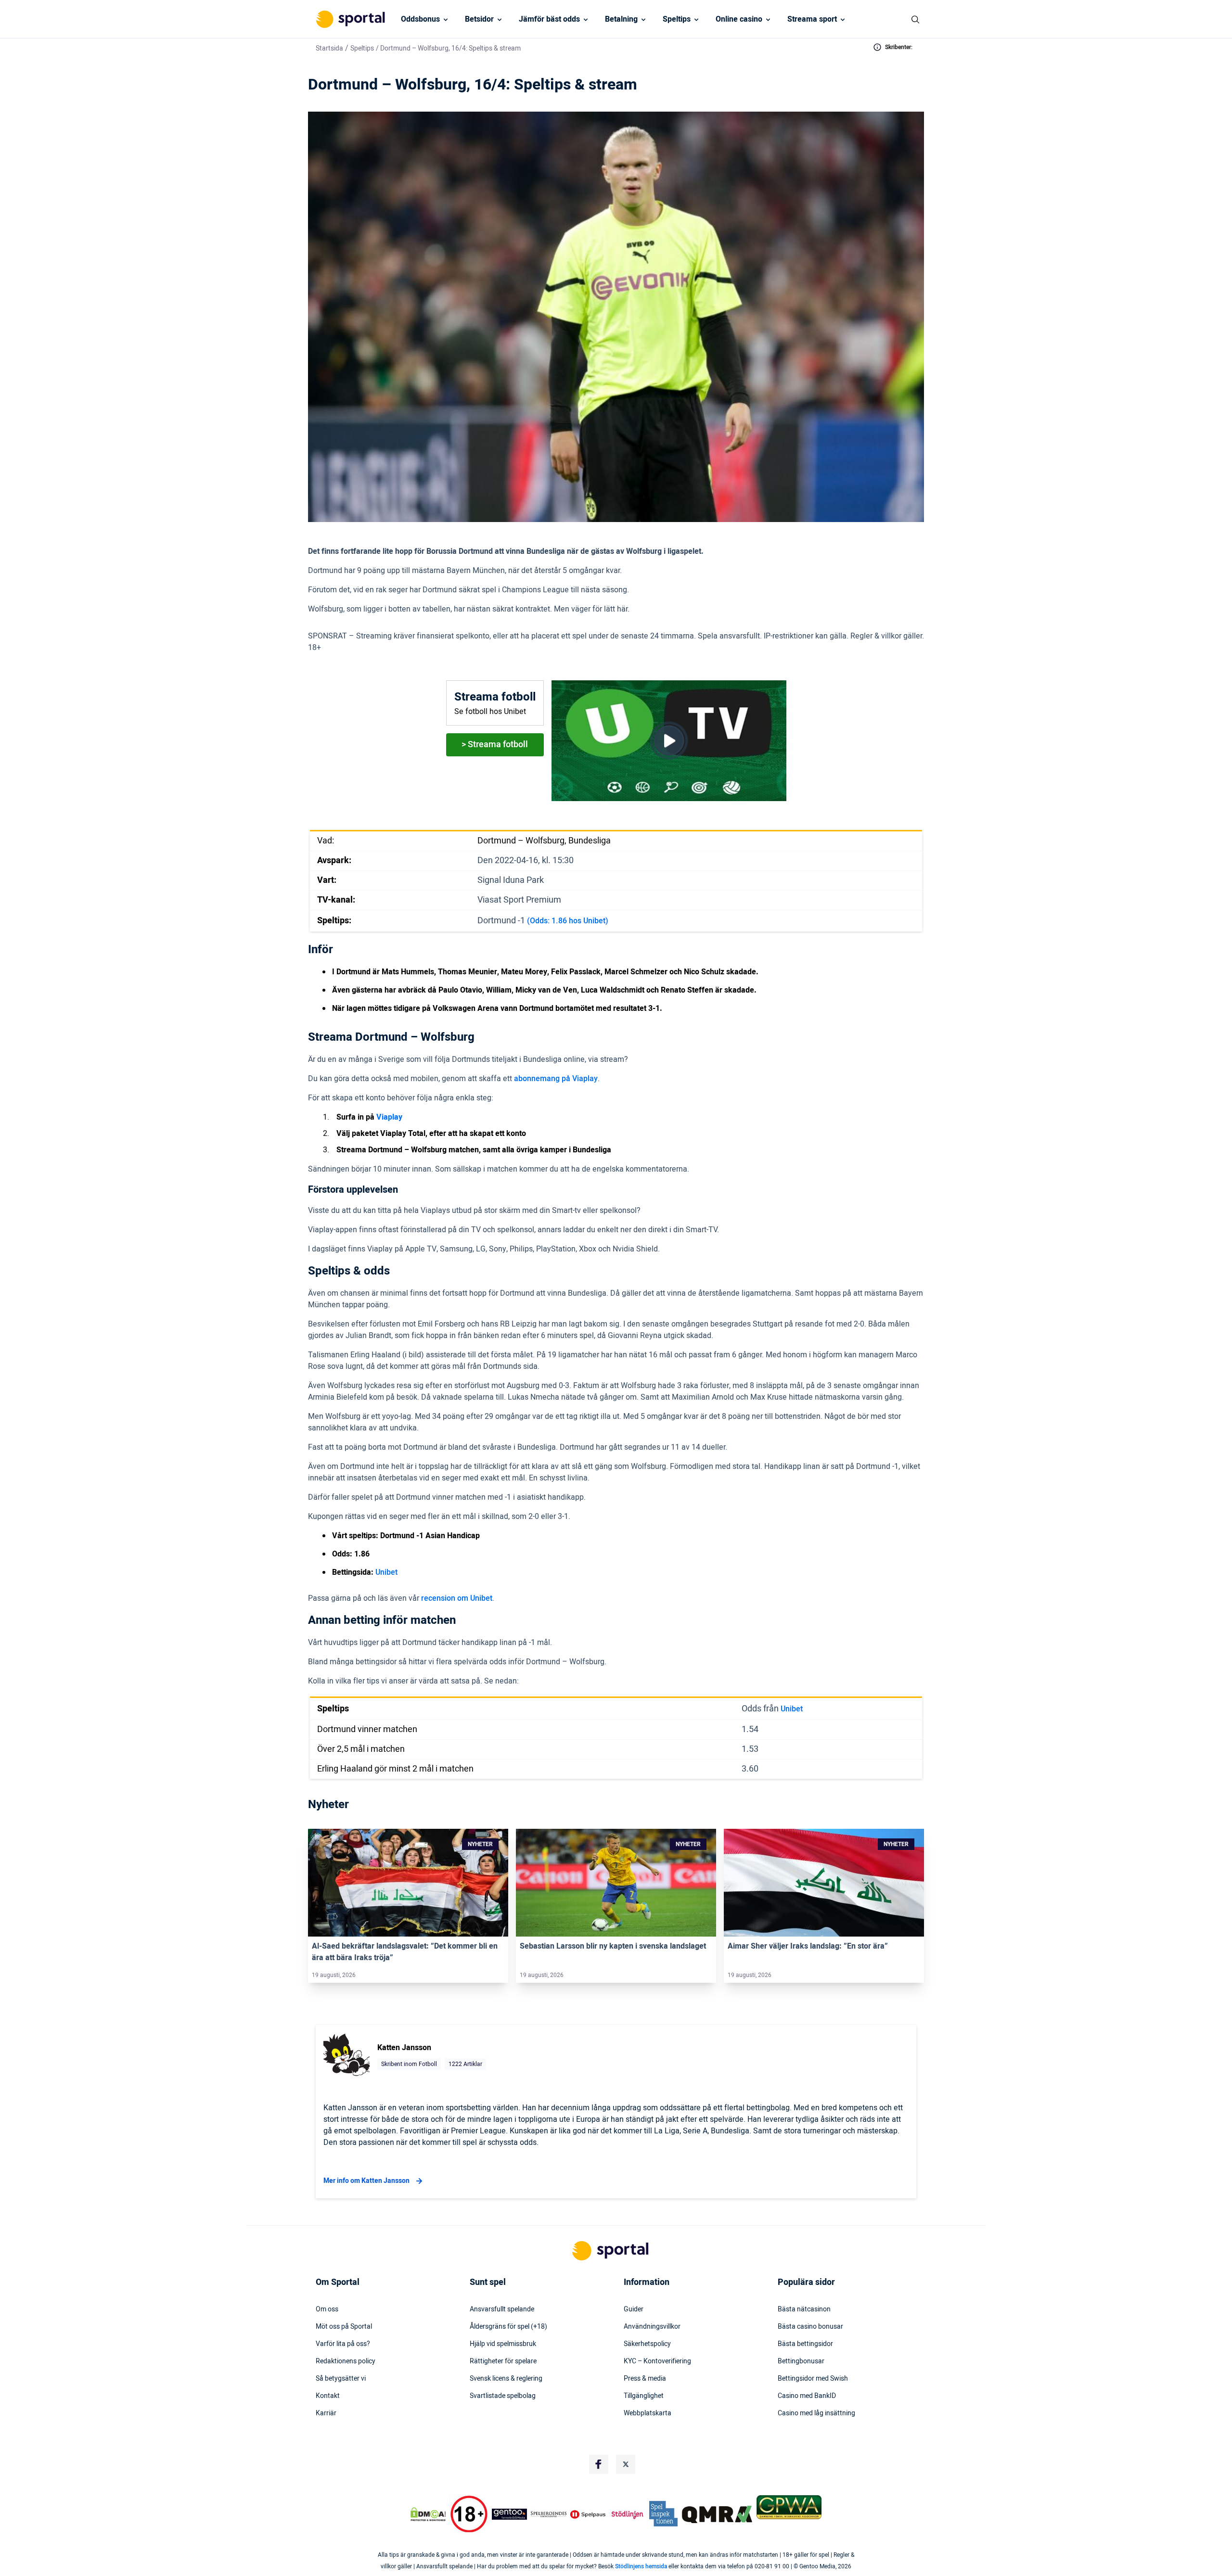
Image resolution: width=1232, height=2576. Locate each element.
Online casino (739, 19)
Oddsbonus (420, 19)
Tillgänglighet (644, 2396)
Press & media (645, 2379)
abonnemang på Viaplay (556, 1079)
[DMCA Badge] (428, 2514)
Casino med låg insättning (816, 2413)
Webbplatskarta (648, 2413)
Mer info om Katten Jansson (366, 2181)
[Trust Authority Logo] (510, 2514)
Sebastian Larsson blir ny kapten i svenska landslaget (613, 1946)
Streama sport (812, 19)
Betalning (621, 19)
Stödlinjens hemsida (641, 2566)
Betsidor (479, 19)
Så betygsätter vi (341, 2379)
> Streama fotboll (495, 745)
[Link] (408, 1883)
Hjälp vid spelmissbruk (503, 2344)
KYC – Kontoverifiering (657, 2361)
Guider (634, 2309)
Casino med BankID (807, 2396)
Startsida (329, 48)
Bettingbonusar (801, 2361)
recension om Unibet (457, 1598)
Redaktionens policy (346, 2361)
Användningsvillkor (652, 2327)
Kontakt (328, 2396)
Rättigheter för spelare (503, 2361)
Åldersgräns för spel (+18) (508, 2327)
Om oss (327, 2309)
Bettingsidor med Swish (813, 2379)
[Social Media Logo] (599, 2464)
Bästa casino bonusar (810, 2327)
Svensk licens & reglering (506, 2379)
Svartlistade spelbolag (503, 2396)
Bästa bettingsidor (805, 2344)
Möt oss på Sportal (344, 2327)
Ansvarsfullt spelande (502, 2309)
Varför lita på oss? (343, 2344)
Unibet (386, 1572)
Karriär (326, 2413)
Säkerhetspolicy (647, 2344)
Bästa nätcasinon (804, 2309)
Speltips (677, 19)
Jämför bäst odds (549, 19)
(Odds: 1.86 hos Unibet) (568, 921)
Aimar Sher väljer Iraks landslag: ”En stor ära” (808, 1946)
